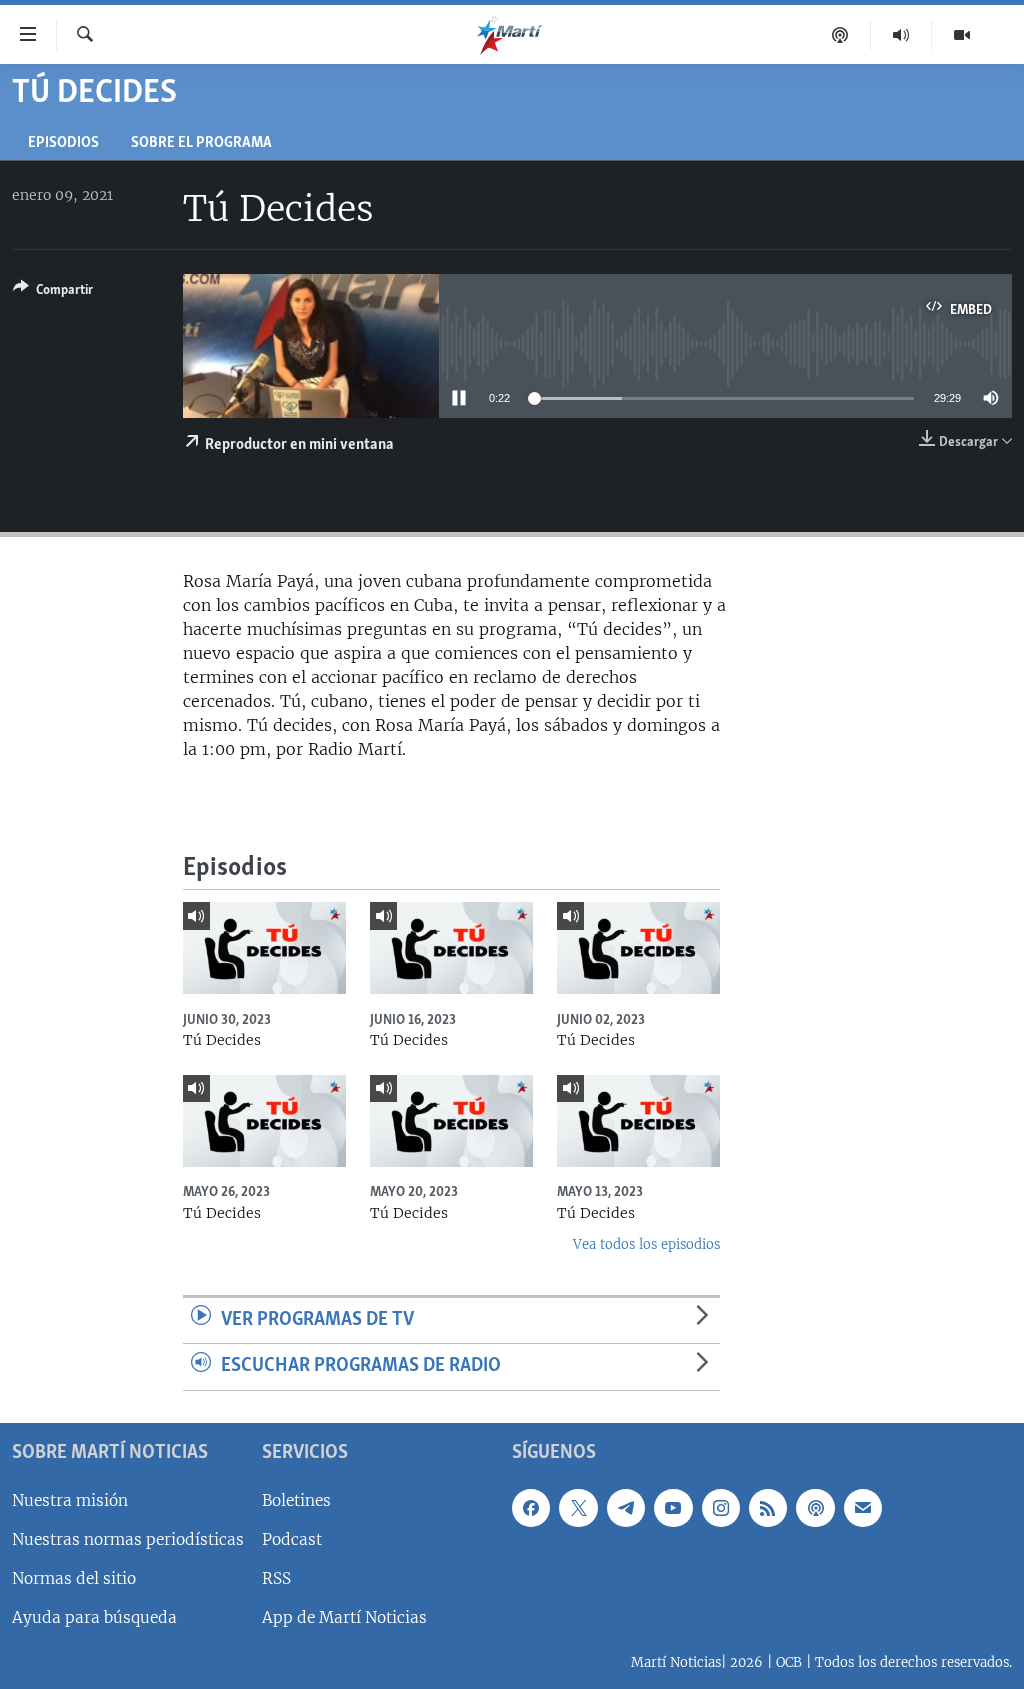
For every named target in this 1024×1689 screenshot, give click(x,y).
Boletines (296, 1500)
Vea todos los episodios (646, 1244)
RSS (276, 1578)
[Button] (53, 293)
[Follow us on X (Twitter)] (578, 1508)
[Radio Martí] (901, 35)
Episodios (63, 143)
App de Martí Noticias (344, 1617)
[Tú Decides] (264, 948)
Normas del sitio (74, 1578)
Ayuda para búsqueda (94, 1617)
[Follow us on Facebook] (531, 1508)
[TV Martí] (962, 35)
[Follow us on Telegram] (626, 1508)
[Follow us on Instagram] (721, 1508)
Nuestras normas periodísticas (128, 1539)
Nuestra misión (70, 1500)
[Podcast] (840, 35)
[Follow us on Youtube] (673, 1508)
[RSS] (768, 1508)
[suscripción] (863, 1508)
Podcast (292, 1539)
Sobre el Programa (201, 143)
